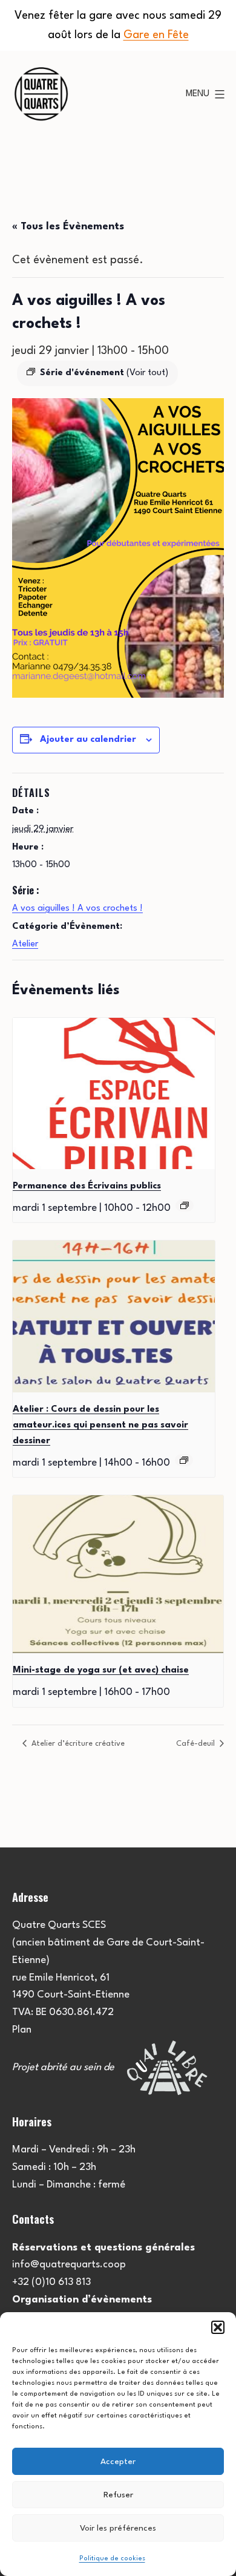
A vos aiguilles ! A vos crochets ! (77, 909)
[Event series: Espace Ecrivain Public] (185, 1205)
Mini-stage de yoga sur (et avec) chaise (101, 1670)
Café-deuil (197, 1744)
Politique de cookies (112, 2559)
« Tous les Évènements (68, 227)
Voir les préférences (118, 2528)
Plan (22, 2030)
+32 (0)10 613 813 (51, 2282)
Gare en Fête (156, 35)
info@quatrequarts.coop (69, 2265)
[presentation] (114, 1094)
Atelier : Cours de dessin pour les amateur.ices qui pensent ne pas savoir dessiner (100, 1425)
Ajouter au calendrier (88, 740)
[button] (218, 2327)
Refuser (118, 2495)
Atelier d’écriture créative (77, 1744)
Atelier (25, 944)
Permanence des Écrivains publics (87, 1186)
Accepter (118, 2462)
